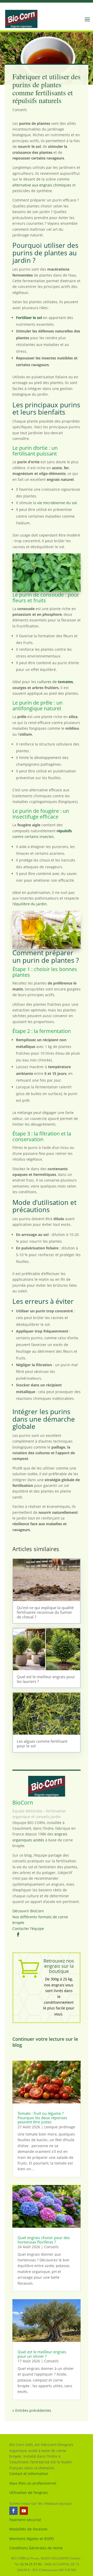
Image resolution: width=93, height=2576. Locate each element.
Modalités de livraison (28, 2529)
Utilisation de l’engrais (29, 2492)
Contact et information (29, 2474)
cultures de (55, 682)
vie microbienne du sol (57, 503)
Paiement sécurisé (25, 2520)
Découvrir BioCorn (28, 1911)
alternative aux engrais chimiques (42, 185)
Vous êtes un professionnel (33, 2483)
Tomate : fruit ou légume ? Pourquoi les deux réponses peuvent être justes (42, 2118)
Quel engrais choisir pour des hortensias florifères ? (44, 2240)
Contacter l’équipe (28, 1929)
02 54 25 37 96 (31, 2564)
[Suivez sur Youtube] (24, 2511)
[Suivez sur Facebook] (13, 2511)
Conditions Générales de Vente (36, 2548)
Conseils (20, 110)
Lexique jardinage (60, 2127)
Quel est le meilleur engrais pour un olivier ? (42, 2354)
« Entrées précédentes (32, 2410)
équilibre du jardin (30, 904)
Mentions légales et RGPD (32, 2539)
